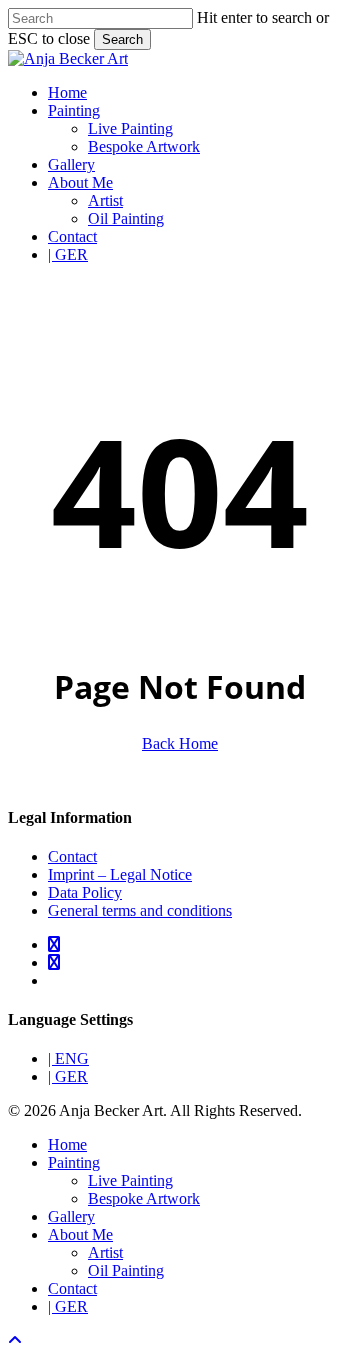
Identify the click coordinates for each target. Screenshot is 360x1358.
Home (67, 1144)
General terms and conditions (140, 910)
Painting (74, 1162)
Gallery (71, 1216)
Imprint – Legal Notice (120, 874)
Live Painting (130, 1180)
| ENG (68, 1058)
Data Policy (85, 892)
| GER (68, 1076)
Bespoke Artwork (144, 1198)
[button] (15, 1340)
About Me (80, 1234)
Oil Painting (126, 1270)
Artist (105, 1252)
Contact (72, 856)
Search (122, 39)
